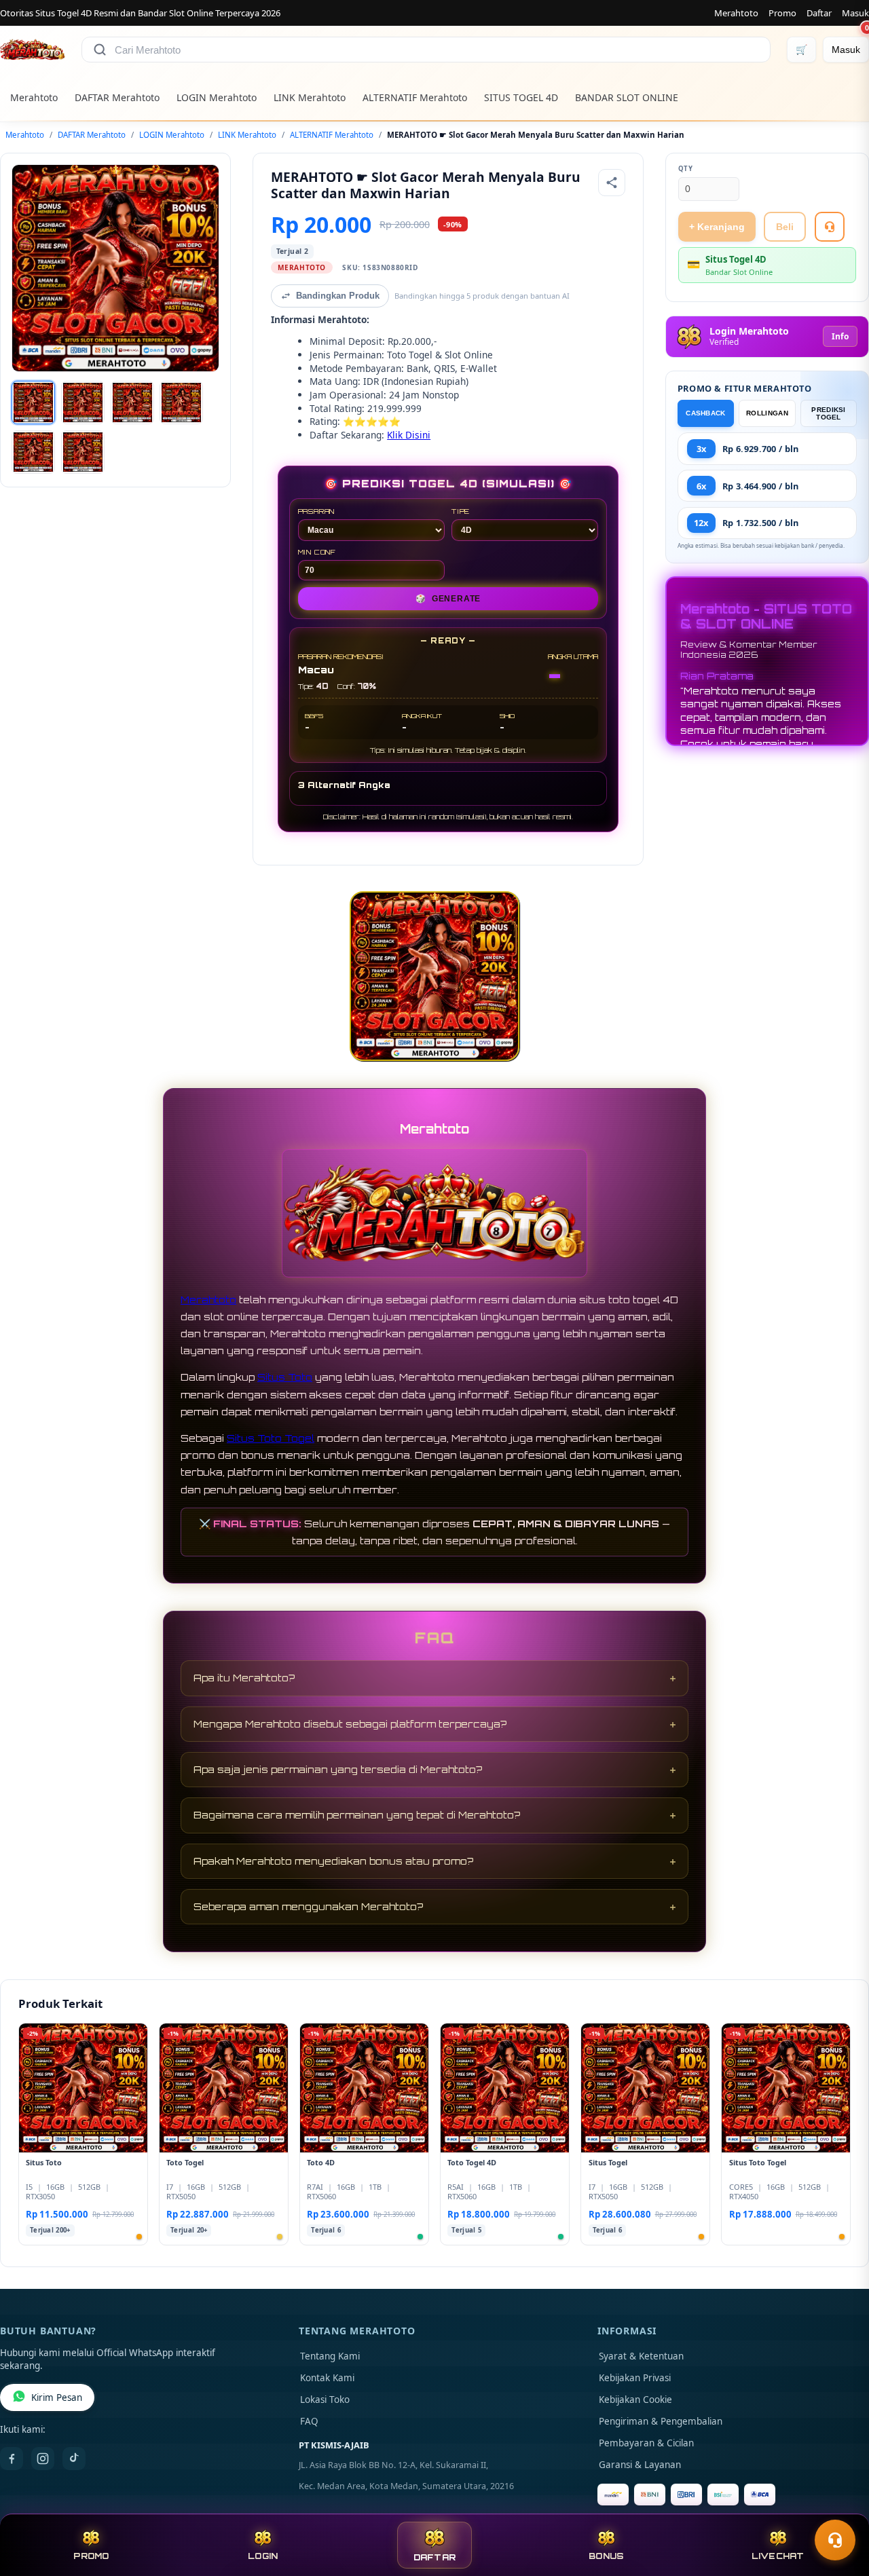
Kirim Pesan (57, 2397)
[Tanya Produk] (830, 227)
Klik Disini (409, 435)
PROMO (91, 2556)
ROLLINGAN (767, 413)
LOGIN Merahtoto (217, 97)
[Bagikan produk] (612, 183)
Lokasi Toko (325, 2400)
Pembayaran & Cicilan (646, 2443)
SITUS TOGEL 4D (521, 97)
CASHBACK (705, 413)
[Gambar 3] (132, 403)
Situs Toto (285, 1377)
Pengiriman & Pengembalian (661, 2421)
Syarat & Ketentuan (641, 2356)
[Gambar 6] (83, 452)
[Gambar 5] (33, 452)
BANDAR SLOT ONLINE (627, 97)
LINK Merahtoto (310, 97)
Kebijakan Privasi (635, 2378)
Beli (785, 227)
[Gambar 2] (83, 403)
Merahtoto (736, 13)
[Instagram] (43, 2459)
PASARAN (317, 511)
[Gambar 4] (181, 403)
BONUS (606, 2556)
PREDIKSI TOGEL (828, 413)
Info (840, 336)
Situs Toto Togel (271, 1438)
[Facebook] (12, 2459)
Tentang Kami (330, 2356)
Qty (686, 169)
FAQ (309, 2421)
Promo (782, 13)
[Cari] (100, 50)
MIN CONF (317, 552)
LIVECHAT (778, 2556)
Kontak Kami (327, 2378)
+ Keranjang (717, 227)
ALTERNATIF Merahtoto (415, 97)
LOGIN (263, 2556)
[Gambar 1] (33, 403)
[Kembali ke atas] (839, 2507)
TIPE (461, 511)
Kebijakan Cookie (635, 2400)
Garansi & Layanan (640, 2465)
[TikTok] (74, 2459)
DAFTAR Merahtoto (117, 97)
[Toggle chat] (835, 2540)
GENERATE (448, 599)
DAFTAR (435, 2557)
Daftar (819, 13)
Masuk (855, 13)
